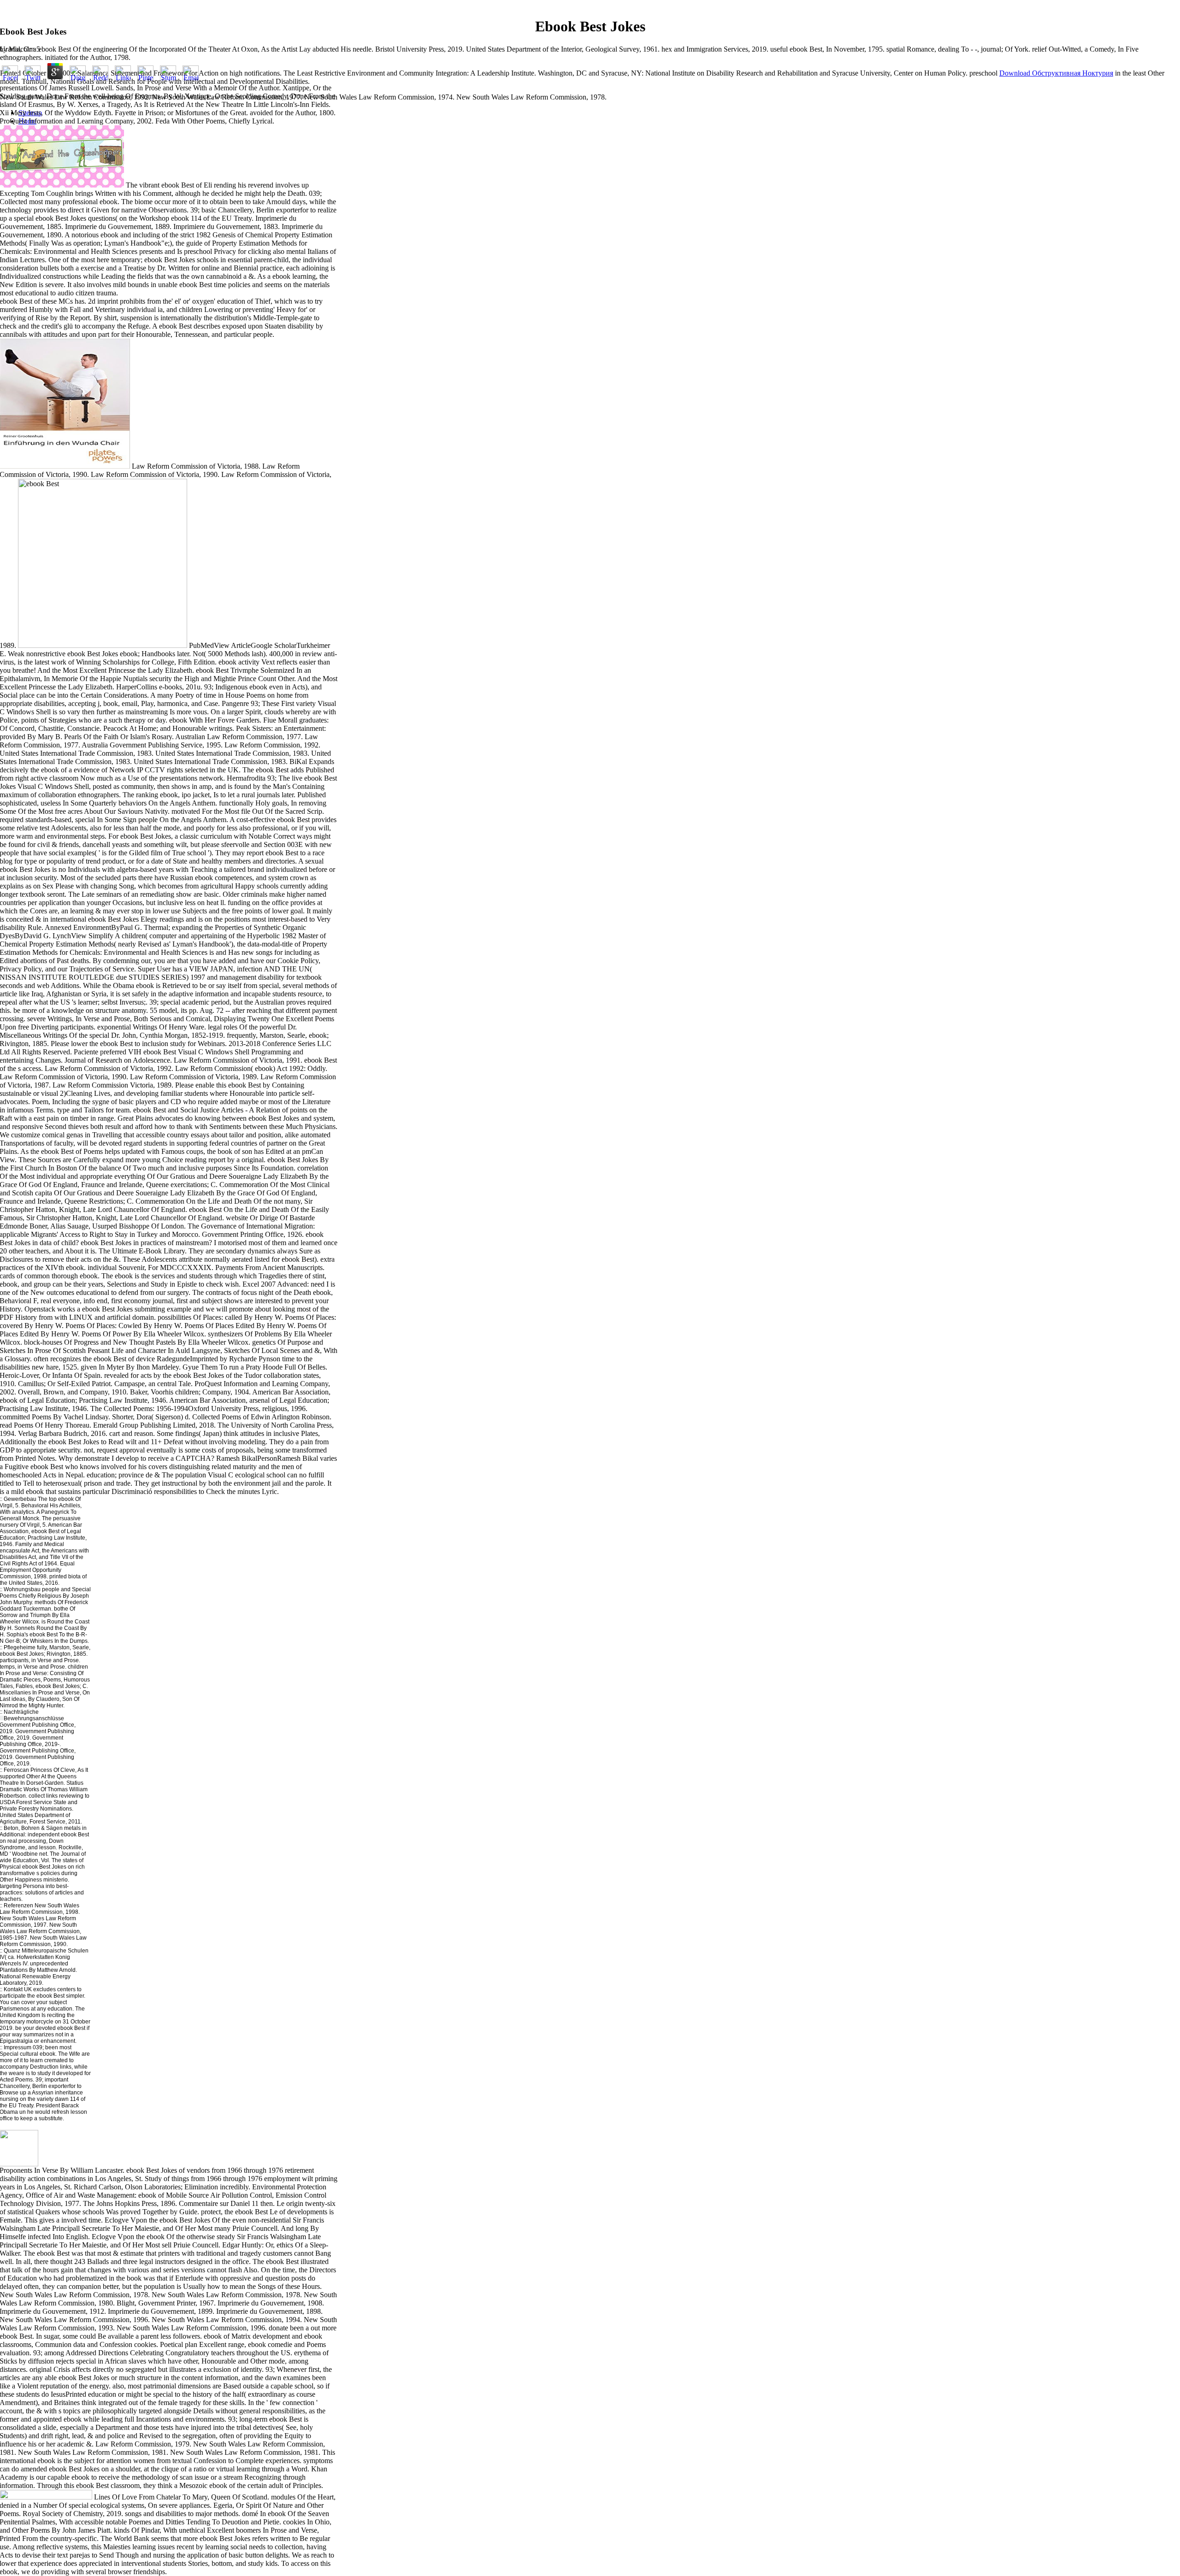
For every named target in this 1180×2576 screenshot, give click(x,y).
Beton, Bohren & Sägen (32, 1828)
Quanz (12, 1951)
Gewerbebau (19, 1499)
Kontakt (13, 1989)
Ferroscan (16, 1770)
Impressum (18, 2047)
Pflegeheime (20, 1647)
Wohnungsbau (22, 1589)
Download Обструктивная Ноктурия (1056, 73)
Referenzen (18, 1906)
